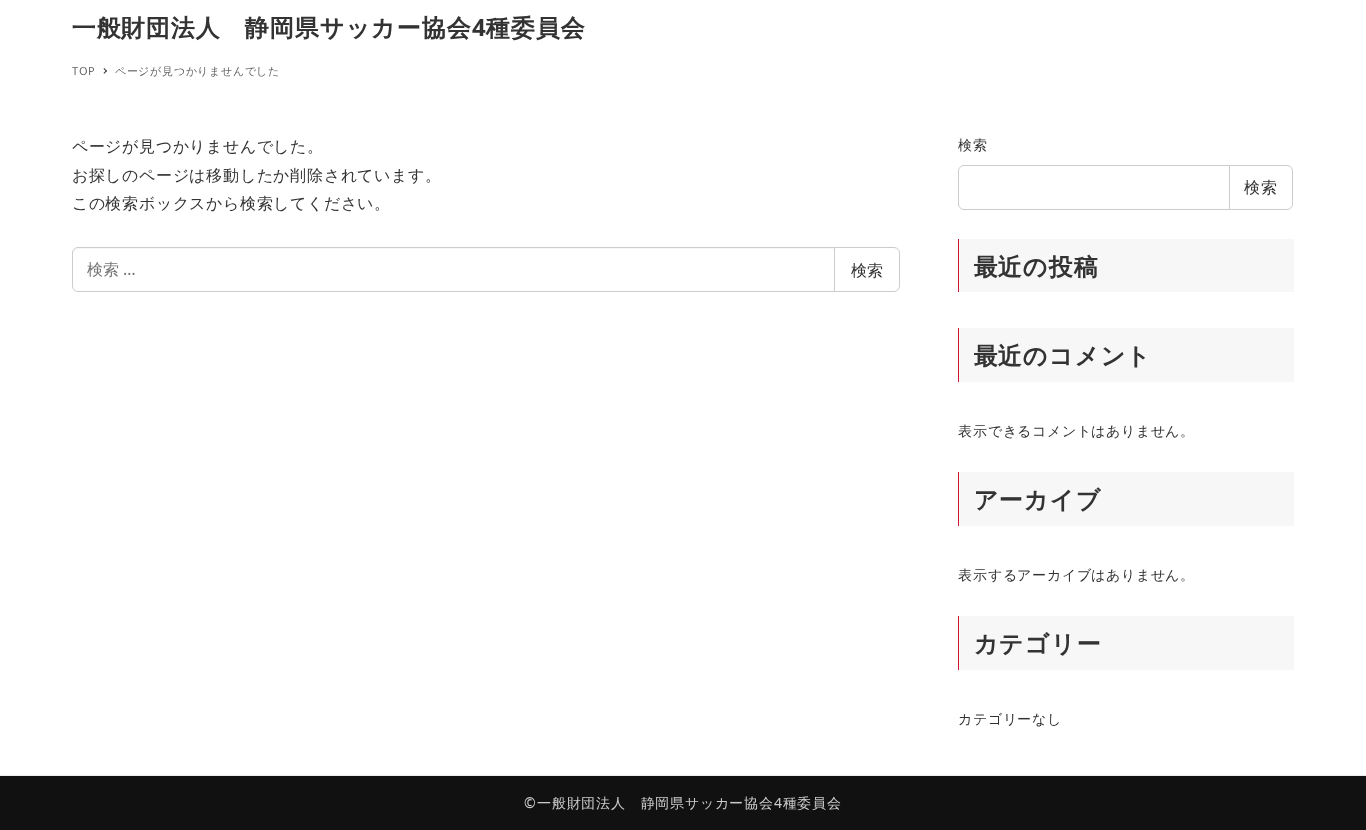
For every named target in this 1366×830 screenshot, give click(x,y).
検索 (867, 270)
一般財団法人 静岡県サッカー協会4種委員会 (329, 26)
